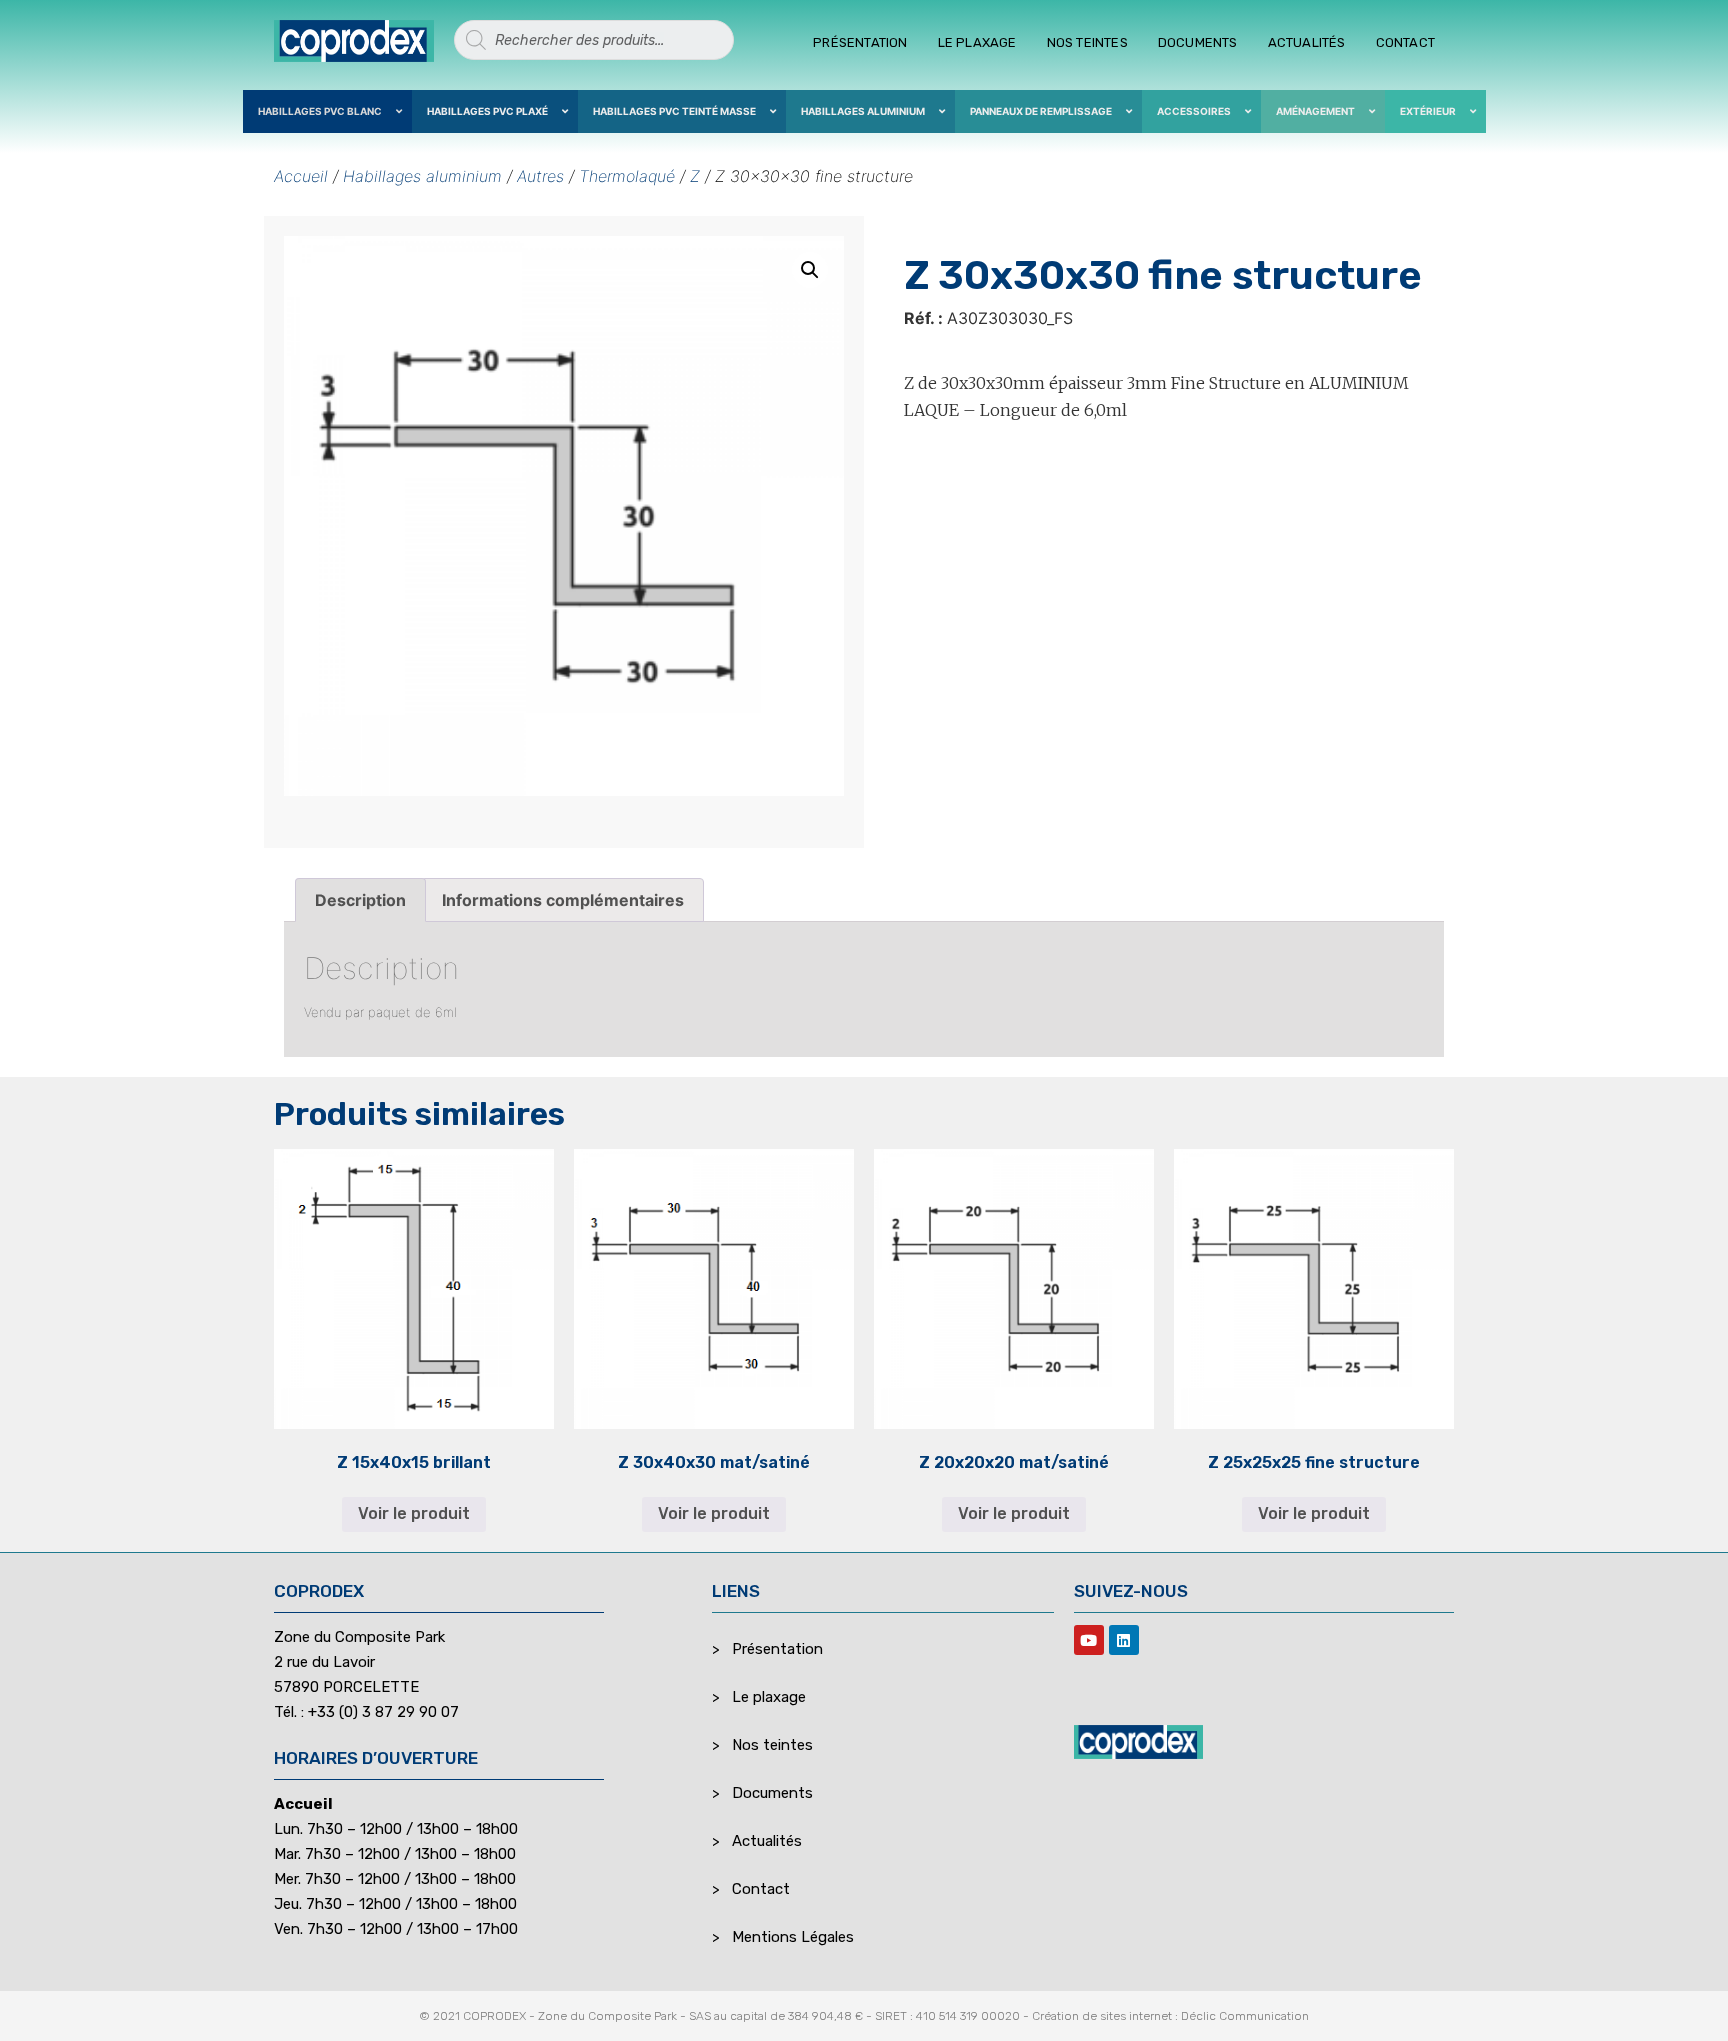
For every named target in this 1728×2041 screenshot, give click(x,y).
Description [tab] (360, 900)
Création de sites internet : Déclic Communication (1170, 2016)
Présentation (860, 42)
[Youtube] (1089, 1640)
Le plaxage (977, 42)
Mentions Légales (793, 1937)
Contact (1405, 42)
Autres (540, 176)
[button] (810, 270)
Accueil (301, 176)
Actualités (1307, 42)
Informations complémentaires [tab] (563, 900)
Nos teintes (1087, 42)
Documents (1198, 42)
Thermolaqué (627, 176)
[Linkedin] (1124, 1640)
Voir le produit (414, 1513)
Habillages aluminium (422, 176)
